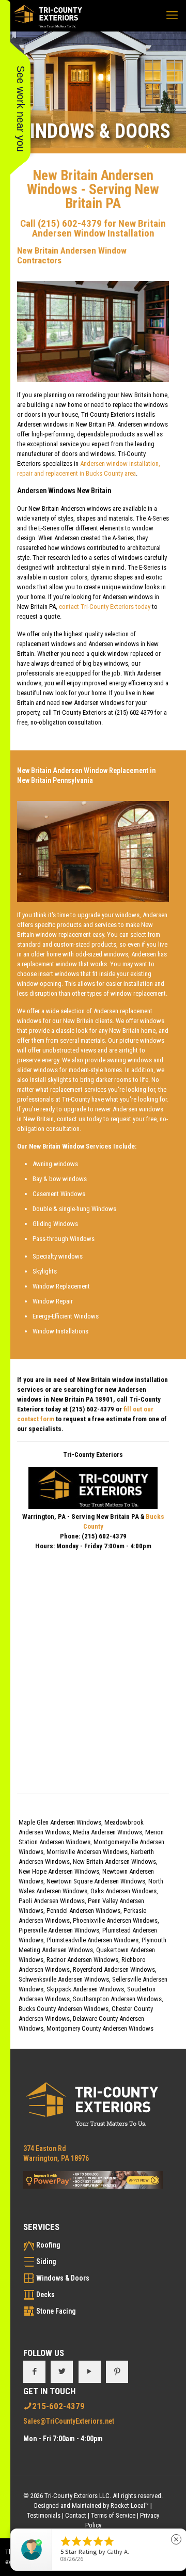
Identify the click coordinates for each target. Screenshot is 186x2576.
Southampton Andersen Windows (117, 1999)
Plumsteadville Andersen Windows (92, 1940)
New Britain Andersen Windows (114, 1862)
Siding (46, 2261)
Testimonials (44, 2515)
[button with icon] (34, 2372)
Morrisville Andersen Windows (87, 1852)
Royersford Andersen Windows (114, 1969)
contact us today (79, 1119)
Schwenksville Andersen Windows (64, 1979)
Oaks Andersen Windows (123, 1891)
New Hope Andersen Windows (59, 1871)
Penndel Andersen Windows (83, 1911)
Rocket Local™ (130, 2506)
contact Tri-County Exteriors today (105, 607)
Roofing (48, 2245)
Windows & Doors (63, 2278)
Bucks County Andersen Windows (64, 2009)
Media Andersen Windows (107, 1832)
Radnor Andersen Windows (82, 1960)
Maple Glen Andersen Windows (60, 1822)
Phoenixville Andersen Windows (115, 1920)
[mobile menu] (172, 15)
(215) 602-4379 (70, 223)
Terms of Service (113, 2515)
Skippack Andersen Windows (85, 1989)
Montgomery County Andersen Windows (100, 2028)
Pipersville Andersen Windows (59, 1930)
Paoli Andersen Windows (52, 1901)
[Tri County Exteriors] (48, 15)
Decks (45, 2295)
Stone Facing (56, 2311)
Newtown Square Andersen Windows (96, 1881)
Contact (76, 2515)
